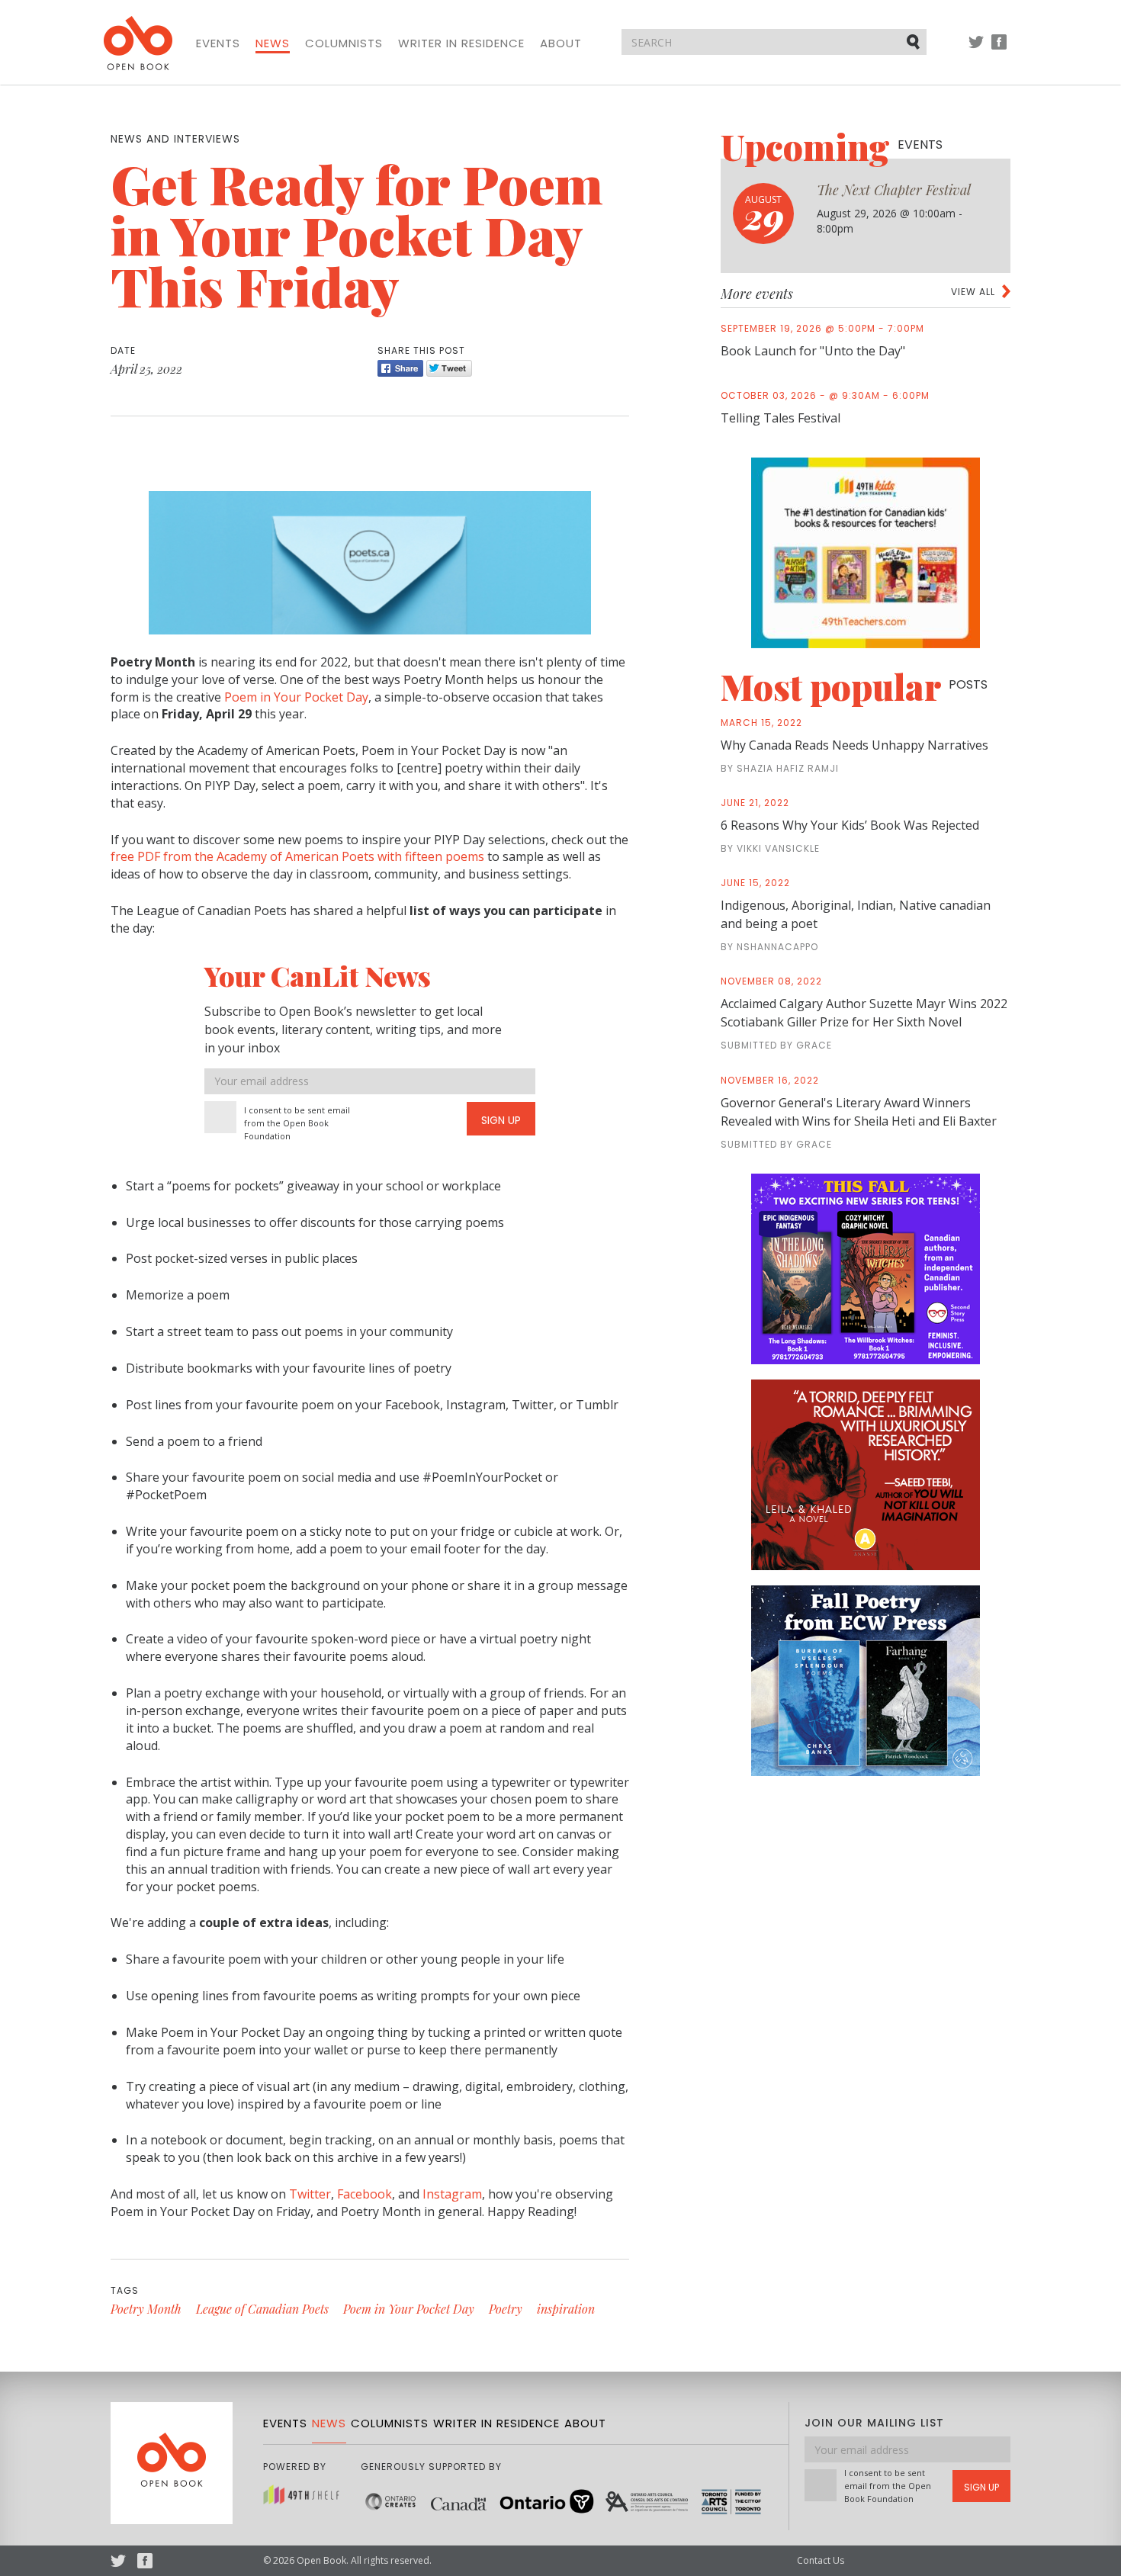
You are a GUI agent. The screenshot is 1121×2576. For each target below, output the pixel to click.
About (561, 43)
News (273, 43)
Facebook (999, 49)
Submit (914, 41)
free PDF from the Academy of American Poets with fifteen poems (297, 856)
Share (400, 368)
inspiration (566, 2309)
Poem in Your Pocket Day (296, 697)
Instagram (452, 2194)
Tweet (449, 368)
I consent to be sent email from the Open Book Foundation (297, 1123)
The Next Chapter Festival (894, 190)
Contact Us (821, 2560)
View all (973, 292)
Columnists (344, 43)
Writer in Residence (461, 43)
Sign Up (501, 1120)
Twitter (976, 49)
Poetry (506, 2309)
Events (218, 43)
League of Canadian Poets (262, 2309)
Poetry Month (146, 2309)
